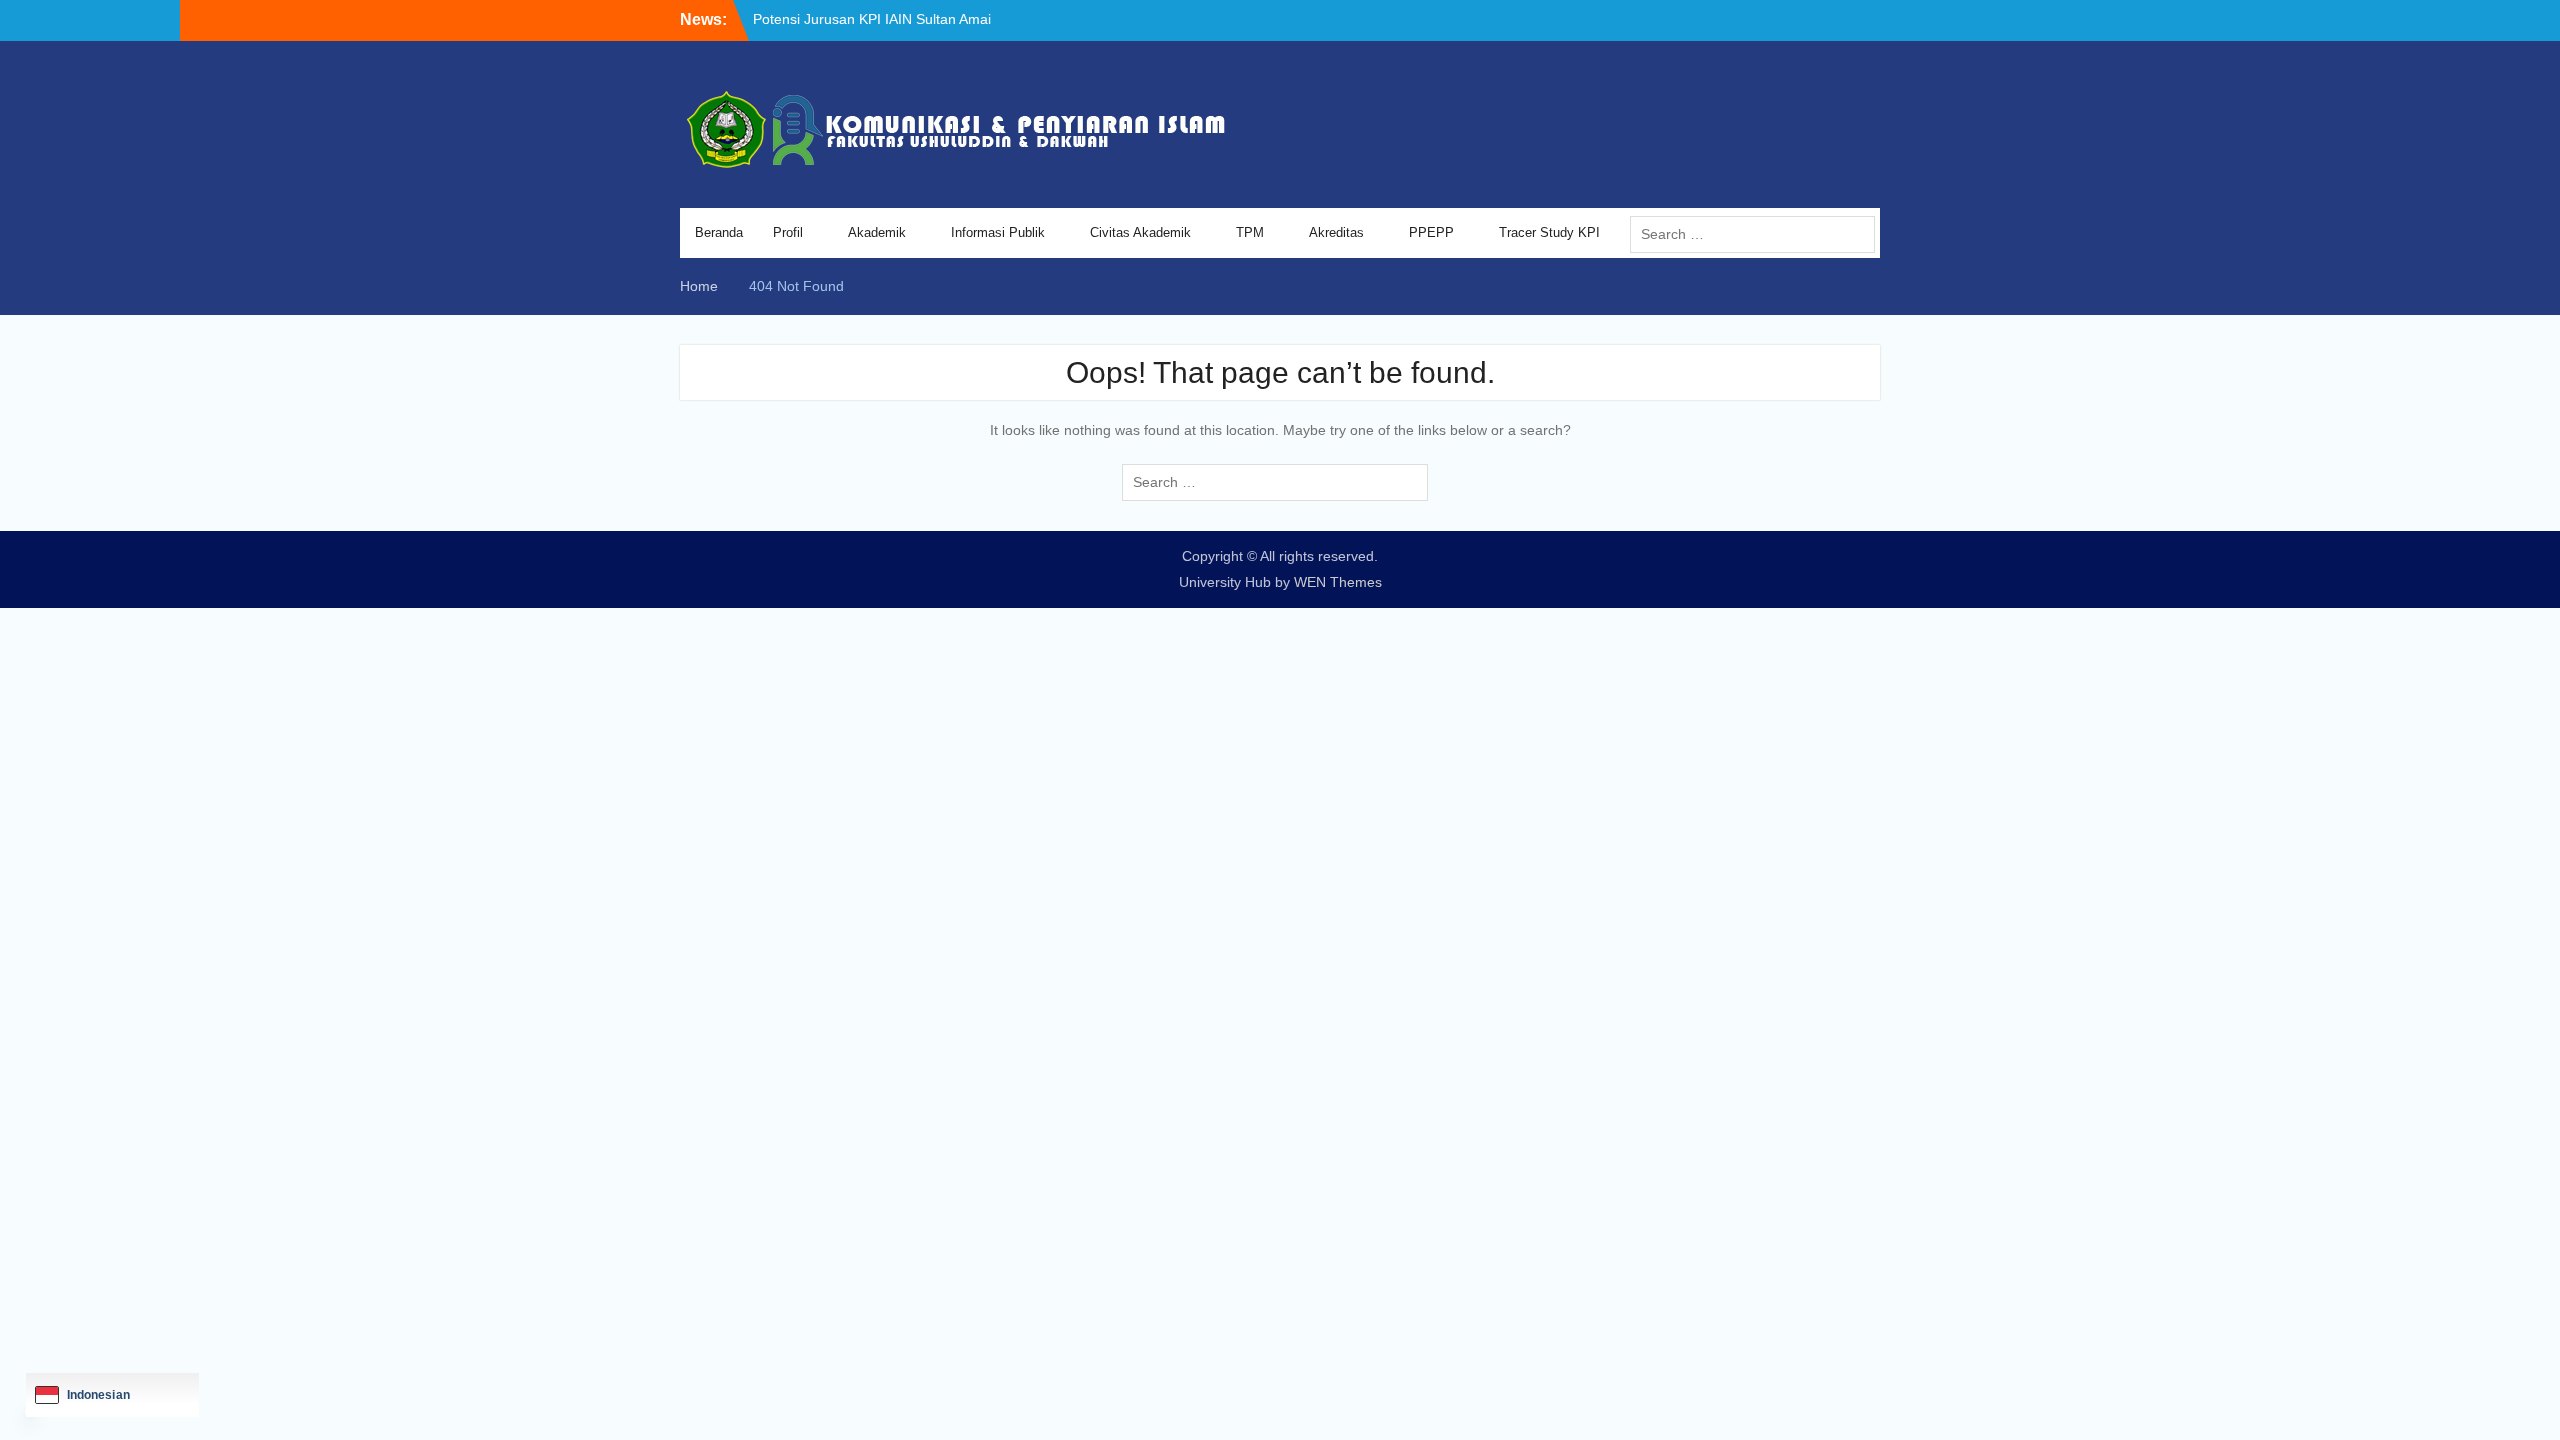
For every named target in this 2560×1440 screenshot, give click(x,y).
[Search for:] (1757, 234)
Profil (788, 232)
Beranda (719, 232)
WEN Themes (1338, 582)
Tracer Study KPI (1549, 232)
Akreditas (1336, 232)
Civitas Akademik (1140, 232)
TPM (1250, 232)
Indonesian (98, 1395)
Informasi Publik (998, 232)
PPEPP (1431, 232)
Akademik (877, 232)
